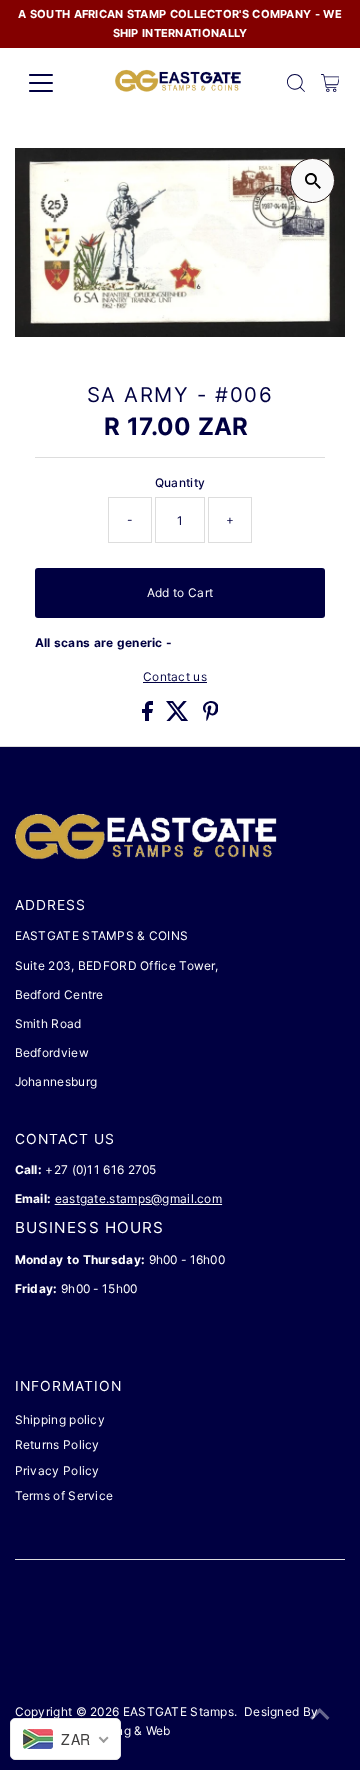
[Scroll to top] (320, 1715)
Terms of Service (64, 1495)
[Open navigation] (53, 83)
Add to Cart (180, 592)
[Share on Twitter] (179, 716)
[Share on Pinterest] (211, 716)
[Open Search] (296, 83)
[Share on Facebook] (149, 716)
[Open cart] (330, 83)
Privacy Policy (57, 1470)
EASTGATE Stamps (178, 1711)
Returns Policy (57, 1444)
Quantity (180, 482)
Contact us (175, 677)
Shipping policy (60, 1419)
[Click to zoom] (312, 180)
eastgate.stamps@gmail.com (138, 1198)
